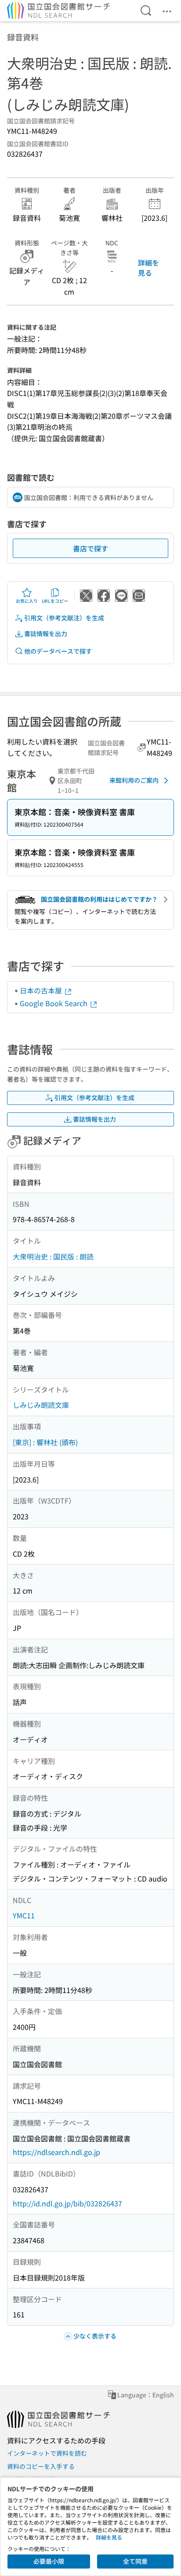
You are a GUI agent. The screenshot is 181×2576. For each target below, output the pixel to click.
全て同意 (135, 2561)
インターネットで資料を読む (47, 2453)
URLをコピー (55, 601)
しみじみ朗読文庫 (41, 1405)
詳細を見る (148, 267)
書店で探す (90, 548)
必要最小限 (49, 2561)
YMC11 (24, 1915)
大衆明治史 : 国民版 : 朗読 (53, 1256)
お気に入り (27, 601)
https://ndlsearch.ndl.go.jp (56, 2152)
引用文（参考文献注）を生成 (64, 618)
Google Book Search (54, 1003)
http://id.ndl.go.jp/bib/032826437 (67, 2203)
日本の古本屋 (42, 990)
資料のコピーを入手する (41, 2466)
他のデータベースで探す (58, 651)
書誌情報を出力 (46, 633)
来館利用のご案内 (134, 780)
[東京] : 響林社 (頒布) (45, 1442)
